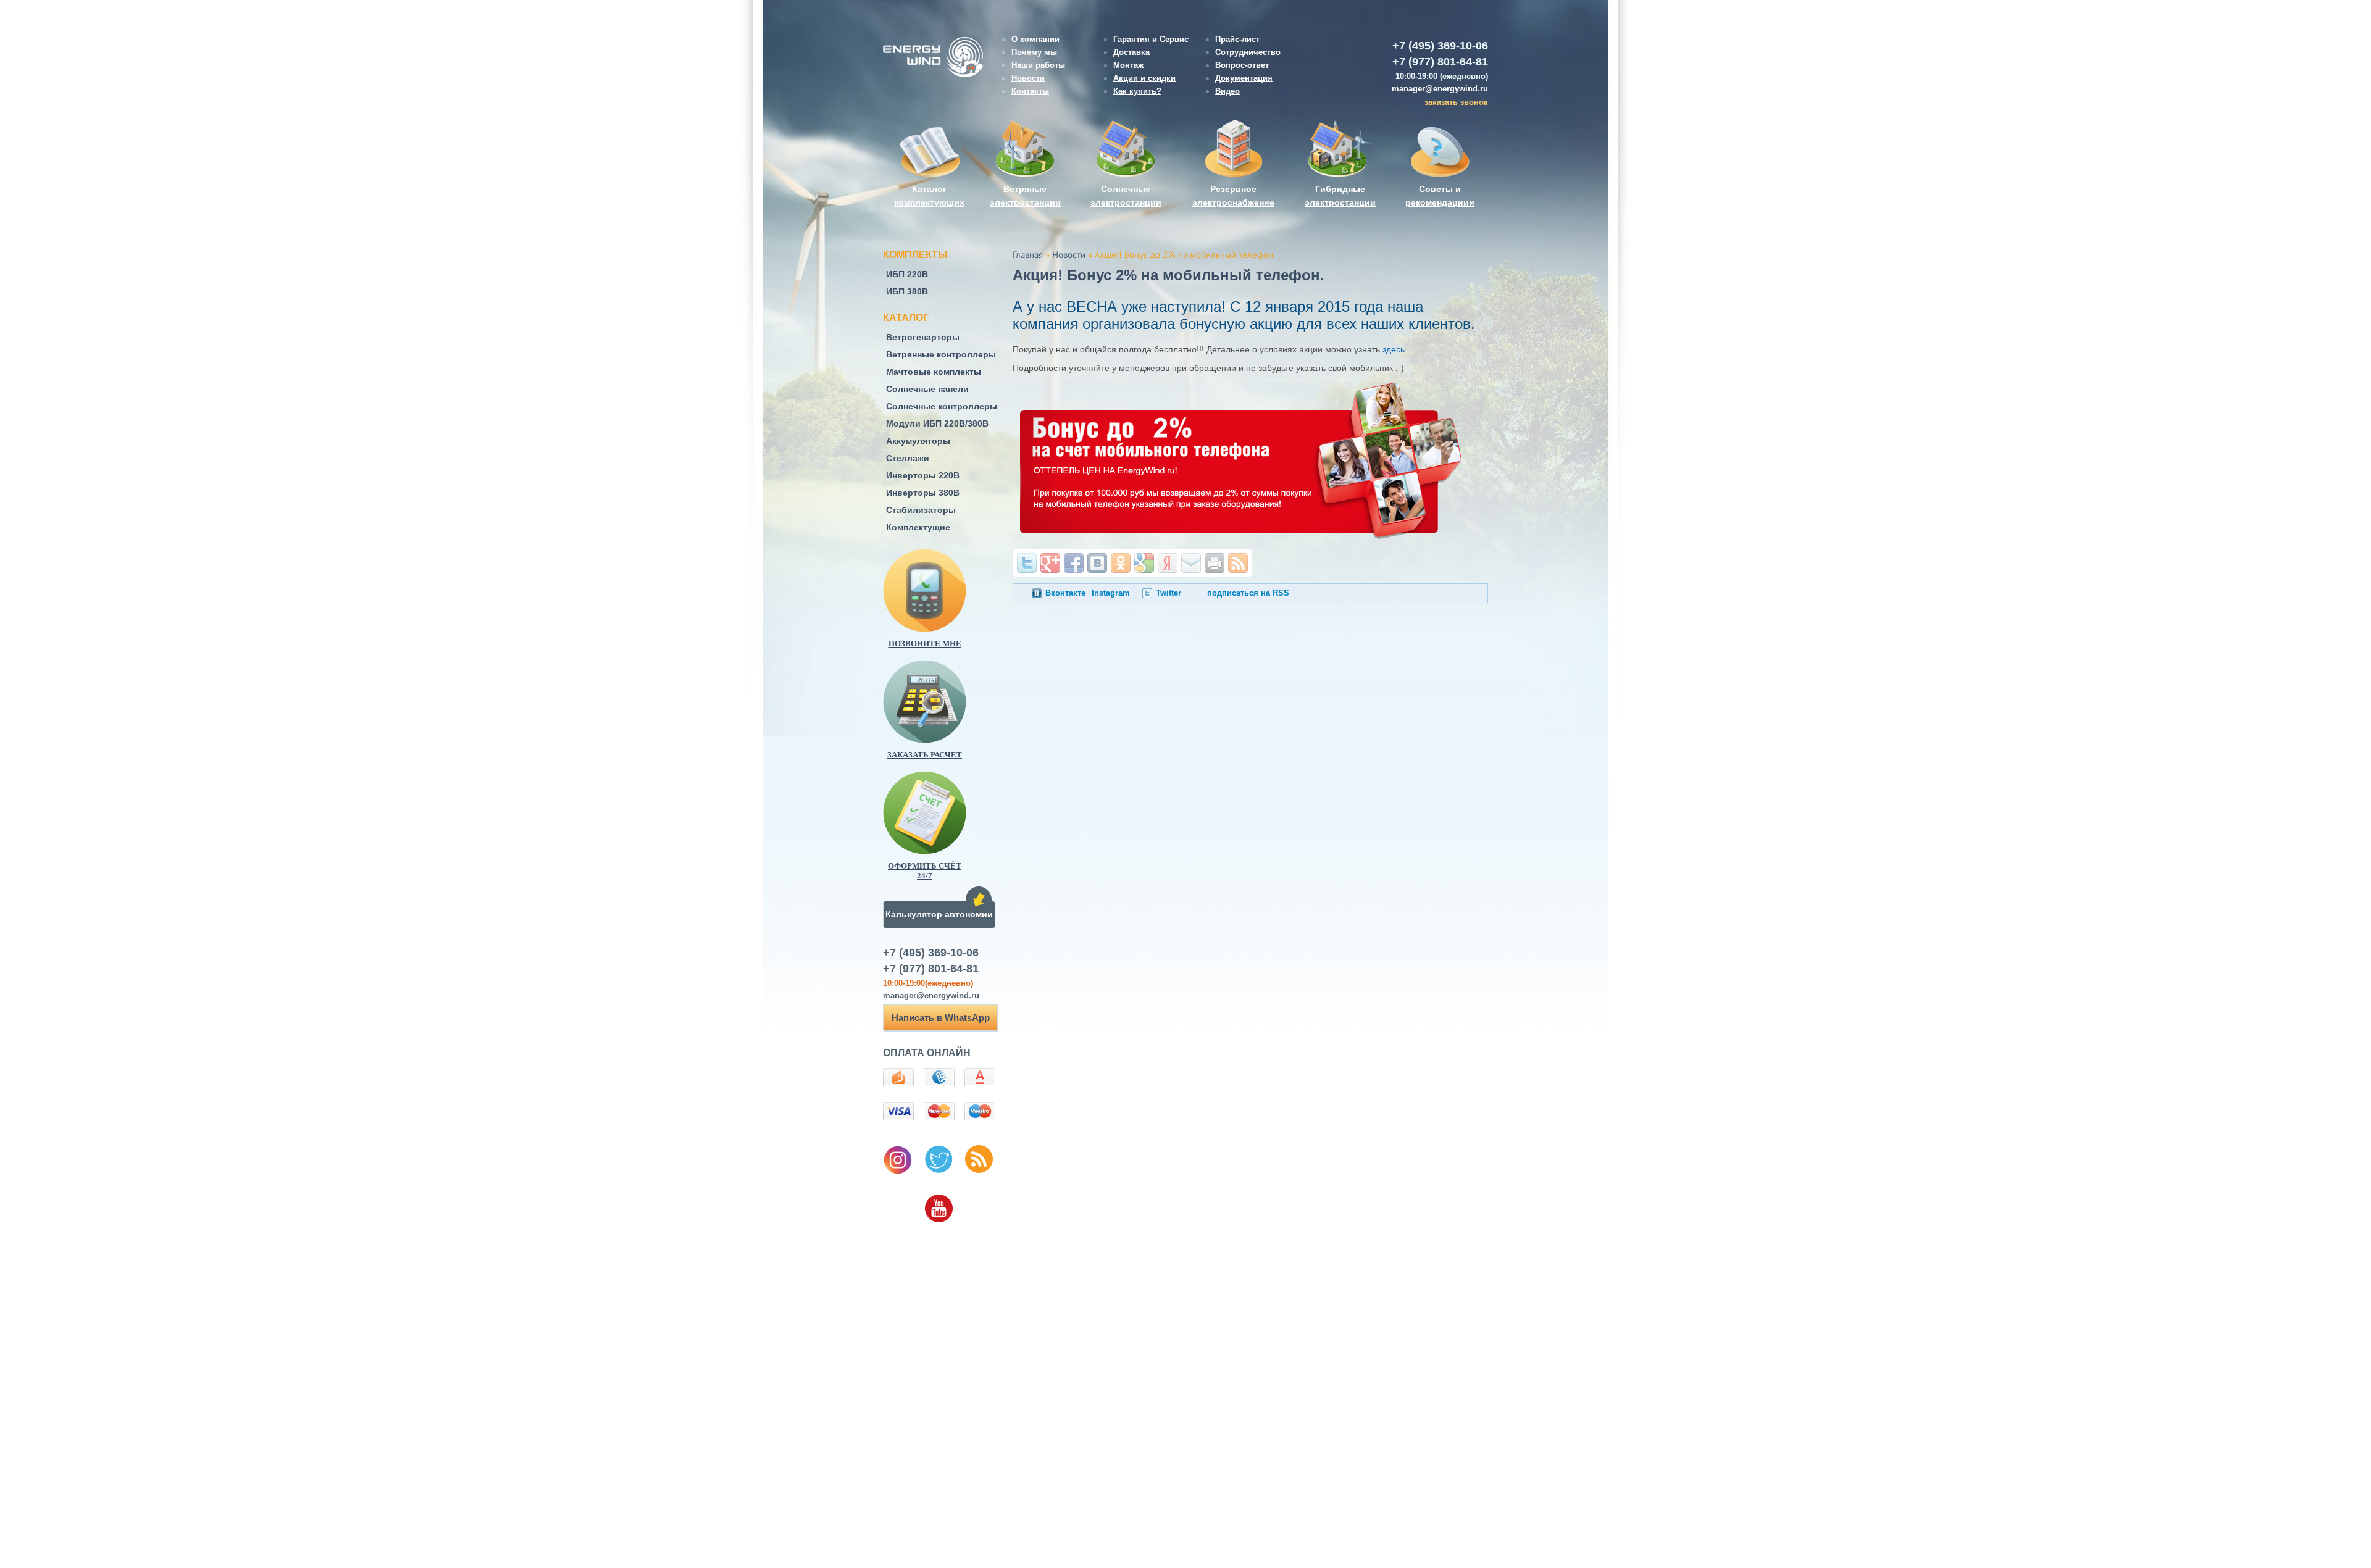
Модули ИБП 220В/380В (937, 423)
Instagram (1111, 593)
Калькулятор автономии (939, 914)
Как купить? (1137, 91)
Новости (1028, 78)
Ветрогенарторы (923, 337)
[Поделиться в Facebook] (1074, 563)
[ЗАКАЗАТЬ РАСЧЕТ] (945, 702)
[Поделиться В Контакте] (1097, 563)
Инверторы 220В (923, 475)
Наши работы (1038, 65)
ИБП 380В (907, 291)
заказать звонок (1456, 102)
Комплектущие (918, 527)
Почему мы (1034, 52)
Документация (1244, 78)
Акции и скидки (1144, 78)
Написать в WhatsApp (941, 1018)
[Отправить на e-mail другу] (1191, 563)
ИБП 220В (907, 274)
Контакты (1030, 91)
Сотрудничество (1248, 52)
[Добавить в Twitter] (1027, 563)
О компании (1035, 39)
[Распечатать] (1215, 563)
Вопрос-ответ (1242, 65)
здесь (1394, 349)
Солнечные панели (927, 389)
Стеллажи (908, 458)
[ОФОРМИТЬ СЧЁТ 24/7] (945, 813)
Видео (1227, 91)
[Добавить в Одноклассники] (1121, 563)
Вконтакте (1065, 593)
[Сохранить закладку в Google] (1144, 563)
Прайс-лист (1237, 39)
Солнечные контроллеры (942, 406)
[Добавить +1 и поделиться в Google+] (1050, 563)
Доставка (1131, 52)
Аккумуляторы (918, 441)
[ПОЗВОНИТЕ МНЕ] (945, 590)
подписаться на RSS (1248, 593)
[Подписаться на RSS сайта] (1238, 563)
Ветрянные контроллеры (941, 354)
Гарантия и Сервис (1151, 39)
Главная (1028, 256)
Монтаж (1128, 65)
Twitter (1169, 593)
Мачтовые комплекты (934, 372)
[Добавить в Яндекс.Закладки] (1168, 563)
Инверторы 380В (923, 493)
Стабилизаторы (921, 510)
